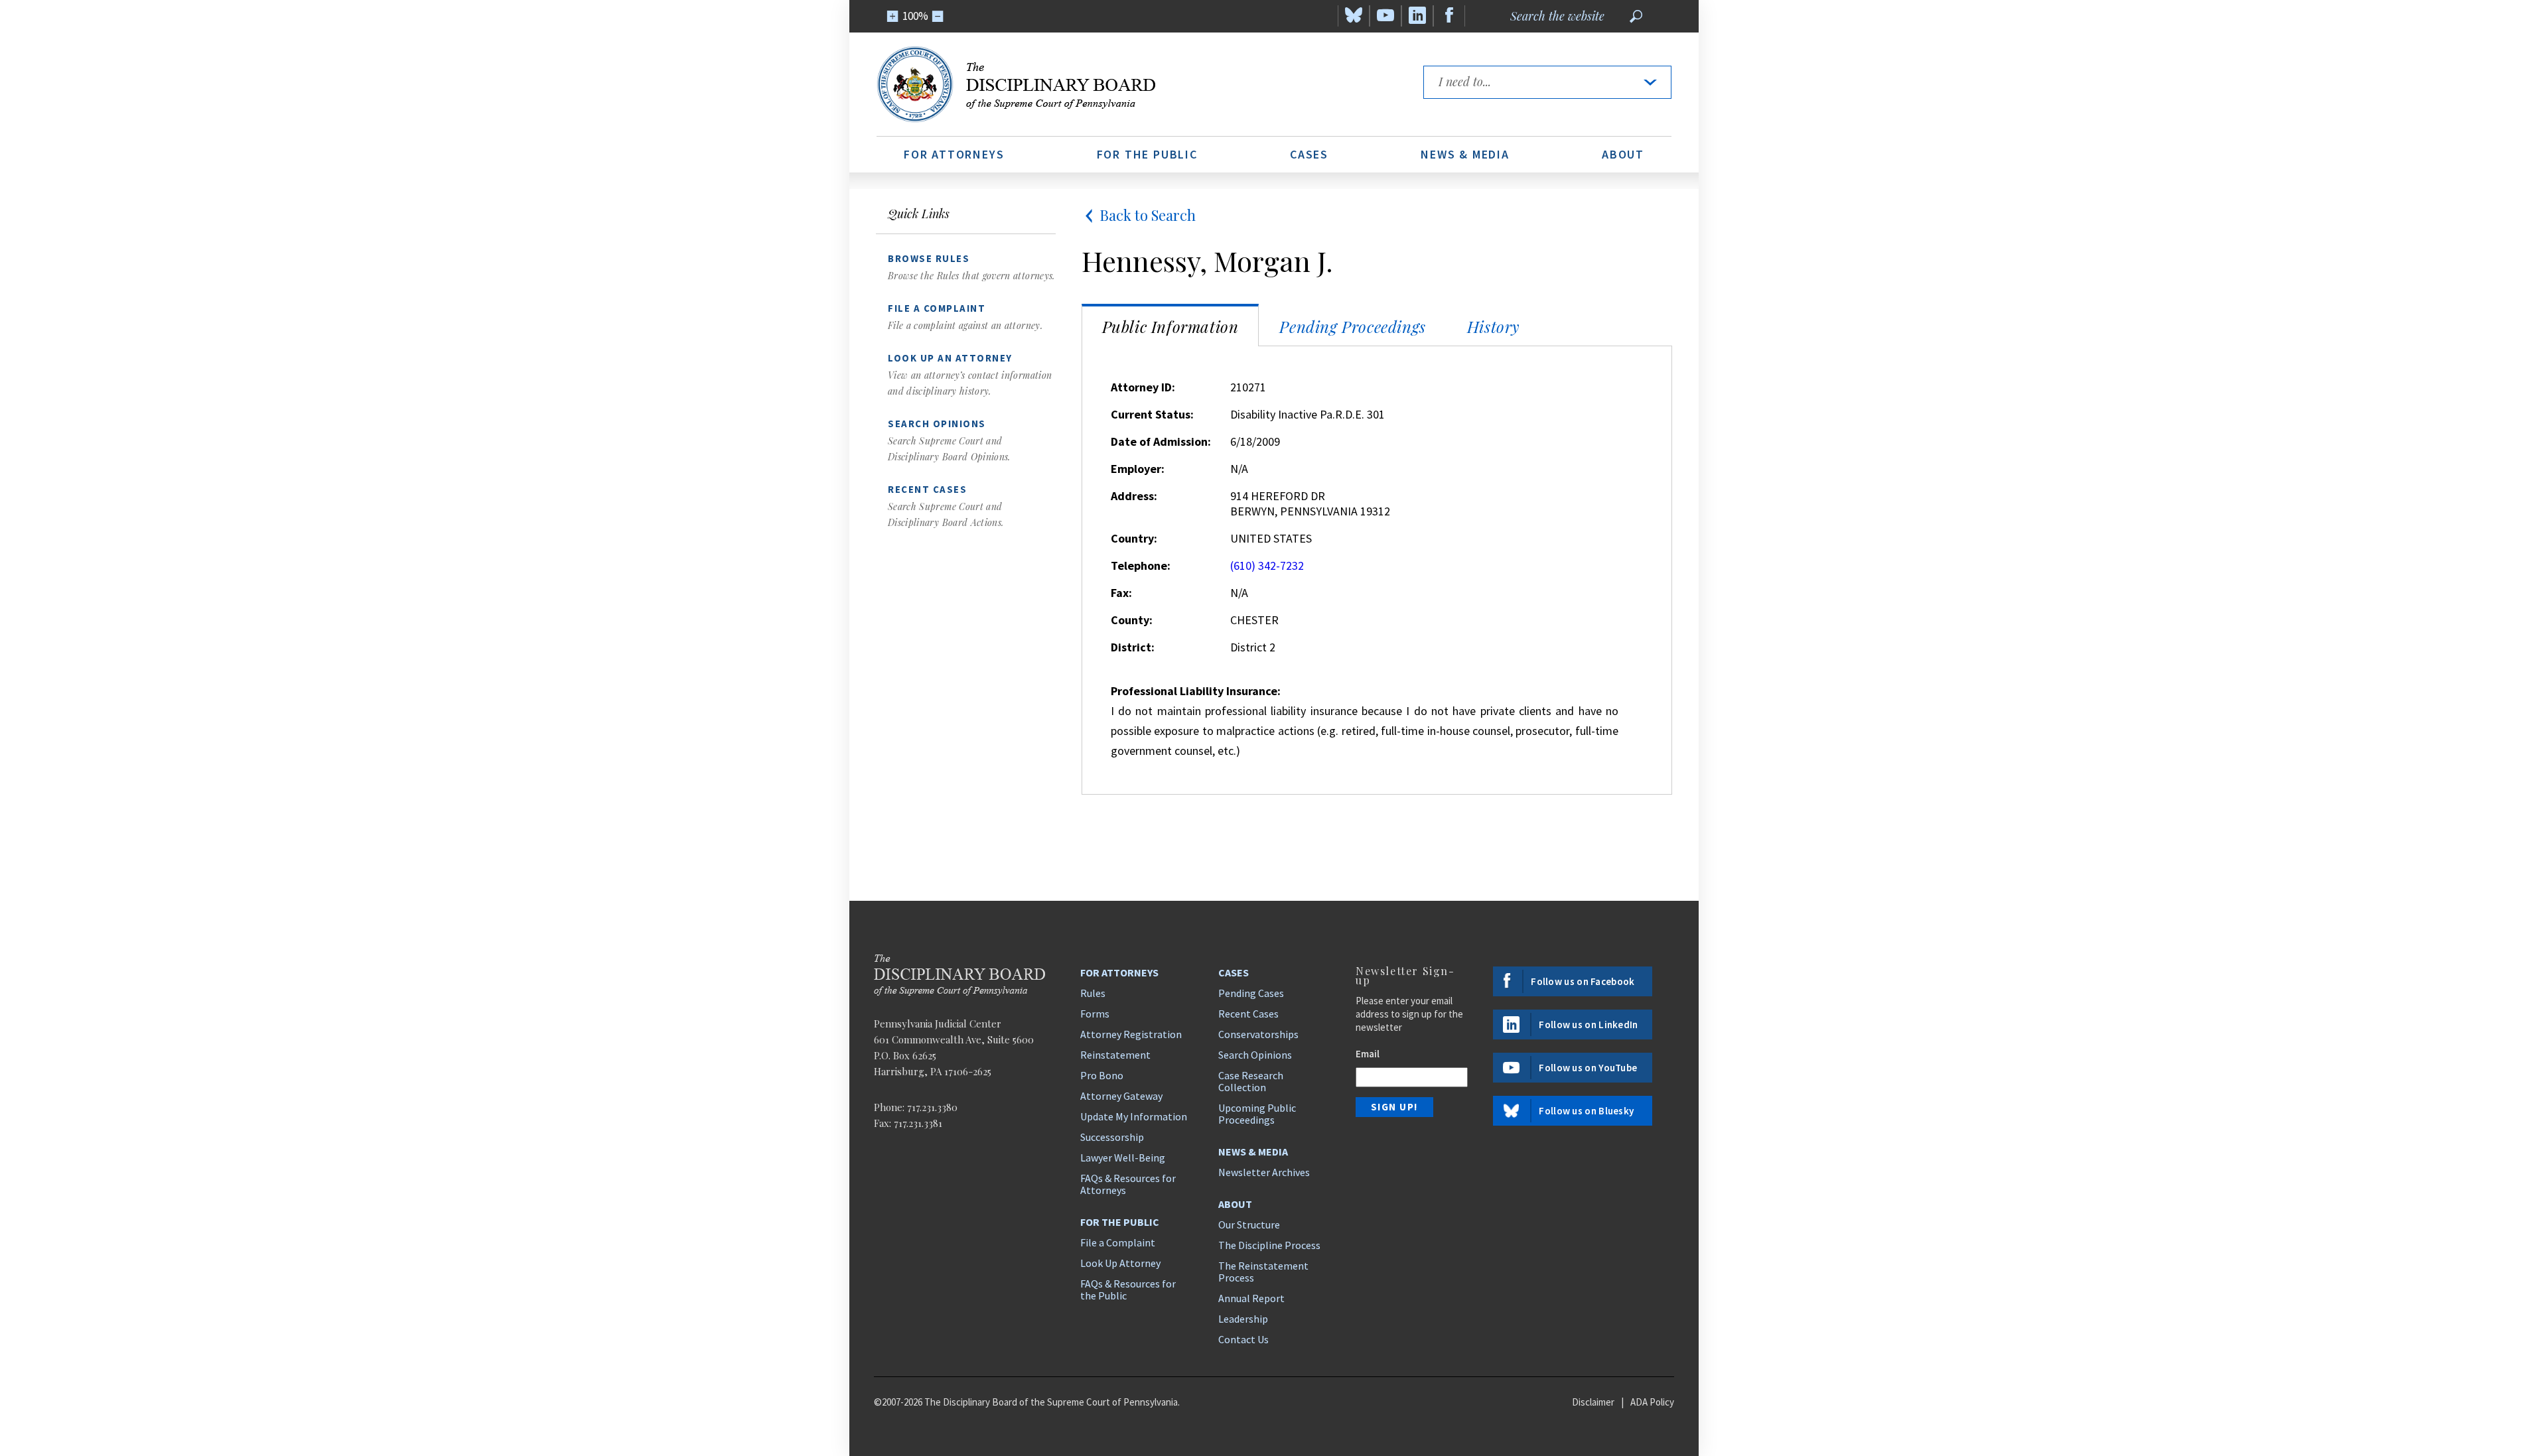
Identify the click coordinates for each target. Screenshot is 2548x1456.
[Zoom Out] (938, 16)
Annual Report (1251, 1298)
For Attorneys (954, 154)
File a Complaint (1118, 1242)
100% (915, 16)
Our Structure (1249, 1224)
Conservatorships (1258, 1034)
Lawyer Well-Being (1123, 1158)
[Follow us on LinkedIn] (1417, 16)
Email (1368, 1054)
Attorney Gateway (1121, 1096)
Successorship (1112, 1137)
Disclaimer (1593, 1402)
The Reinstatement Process (1263, 1272)
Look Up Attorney (1120, 1263)
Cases (1309, 154)
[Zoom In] (893, 16)
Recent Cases (1248, 1014)
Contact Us (1243, 1339)
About (1623, 154)
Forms (1095, 1014)
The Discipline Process (1269, 1245)
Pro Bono (1102, 1075)
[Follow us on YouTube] (1385, 16)
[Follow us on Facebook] (1449, 16)
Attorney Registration (1131, 1034)
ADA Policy (1652, 1402)
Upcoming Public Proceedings (1257, 1114)
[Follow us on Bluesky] (1354, 16)
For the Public (1147, 154)
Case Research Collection (1251, 1081)
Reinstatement (1115, 1055)
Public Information (1170, 326)
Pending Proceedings (1352, 326)
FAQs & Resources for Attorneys (1128, 1184)
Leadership (1243, 1319)
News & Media (1465, 154)
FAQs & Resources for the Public (1128, 1290)
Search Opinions (1255, 1055)
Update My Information (1134, 1116)
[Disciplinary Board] (1137, 84)
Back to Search (1148, 215)
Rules (1093, 993)
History (1494, 326)
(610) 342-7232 (1267, 565)
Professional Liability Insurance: (1196, 691)
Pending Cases (1251, 993)
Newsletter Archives (1264, 1172)
